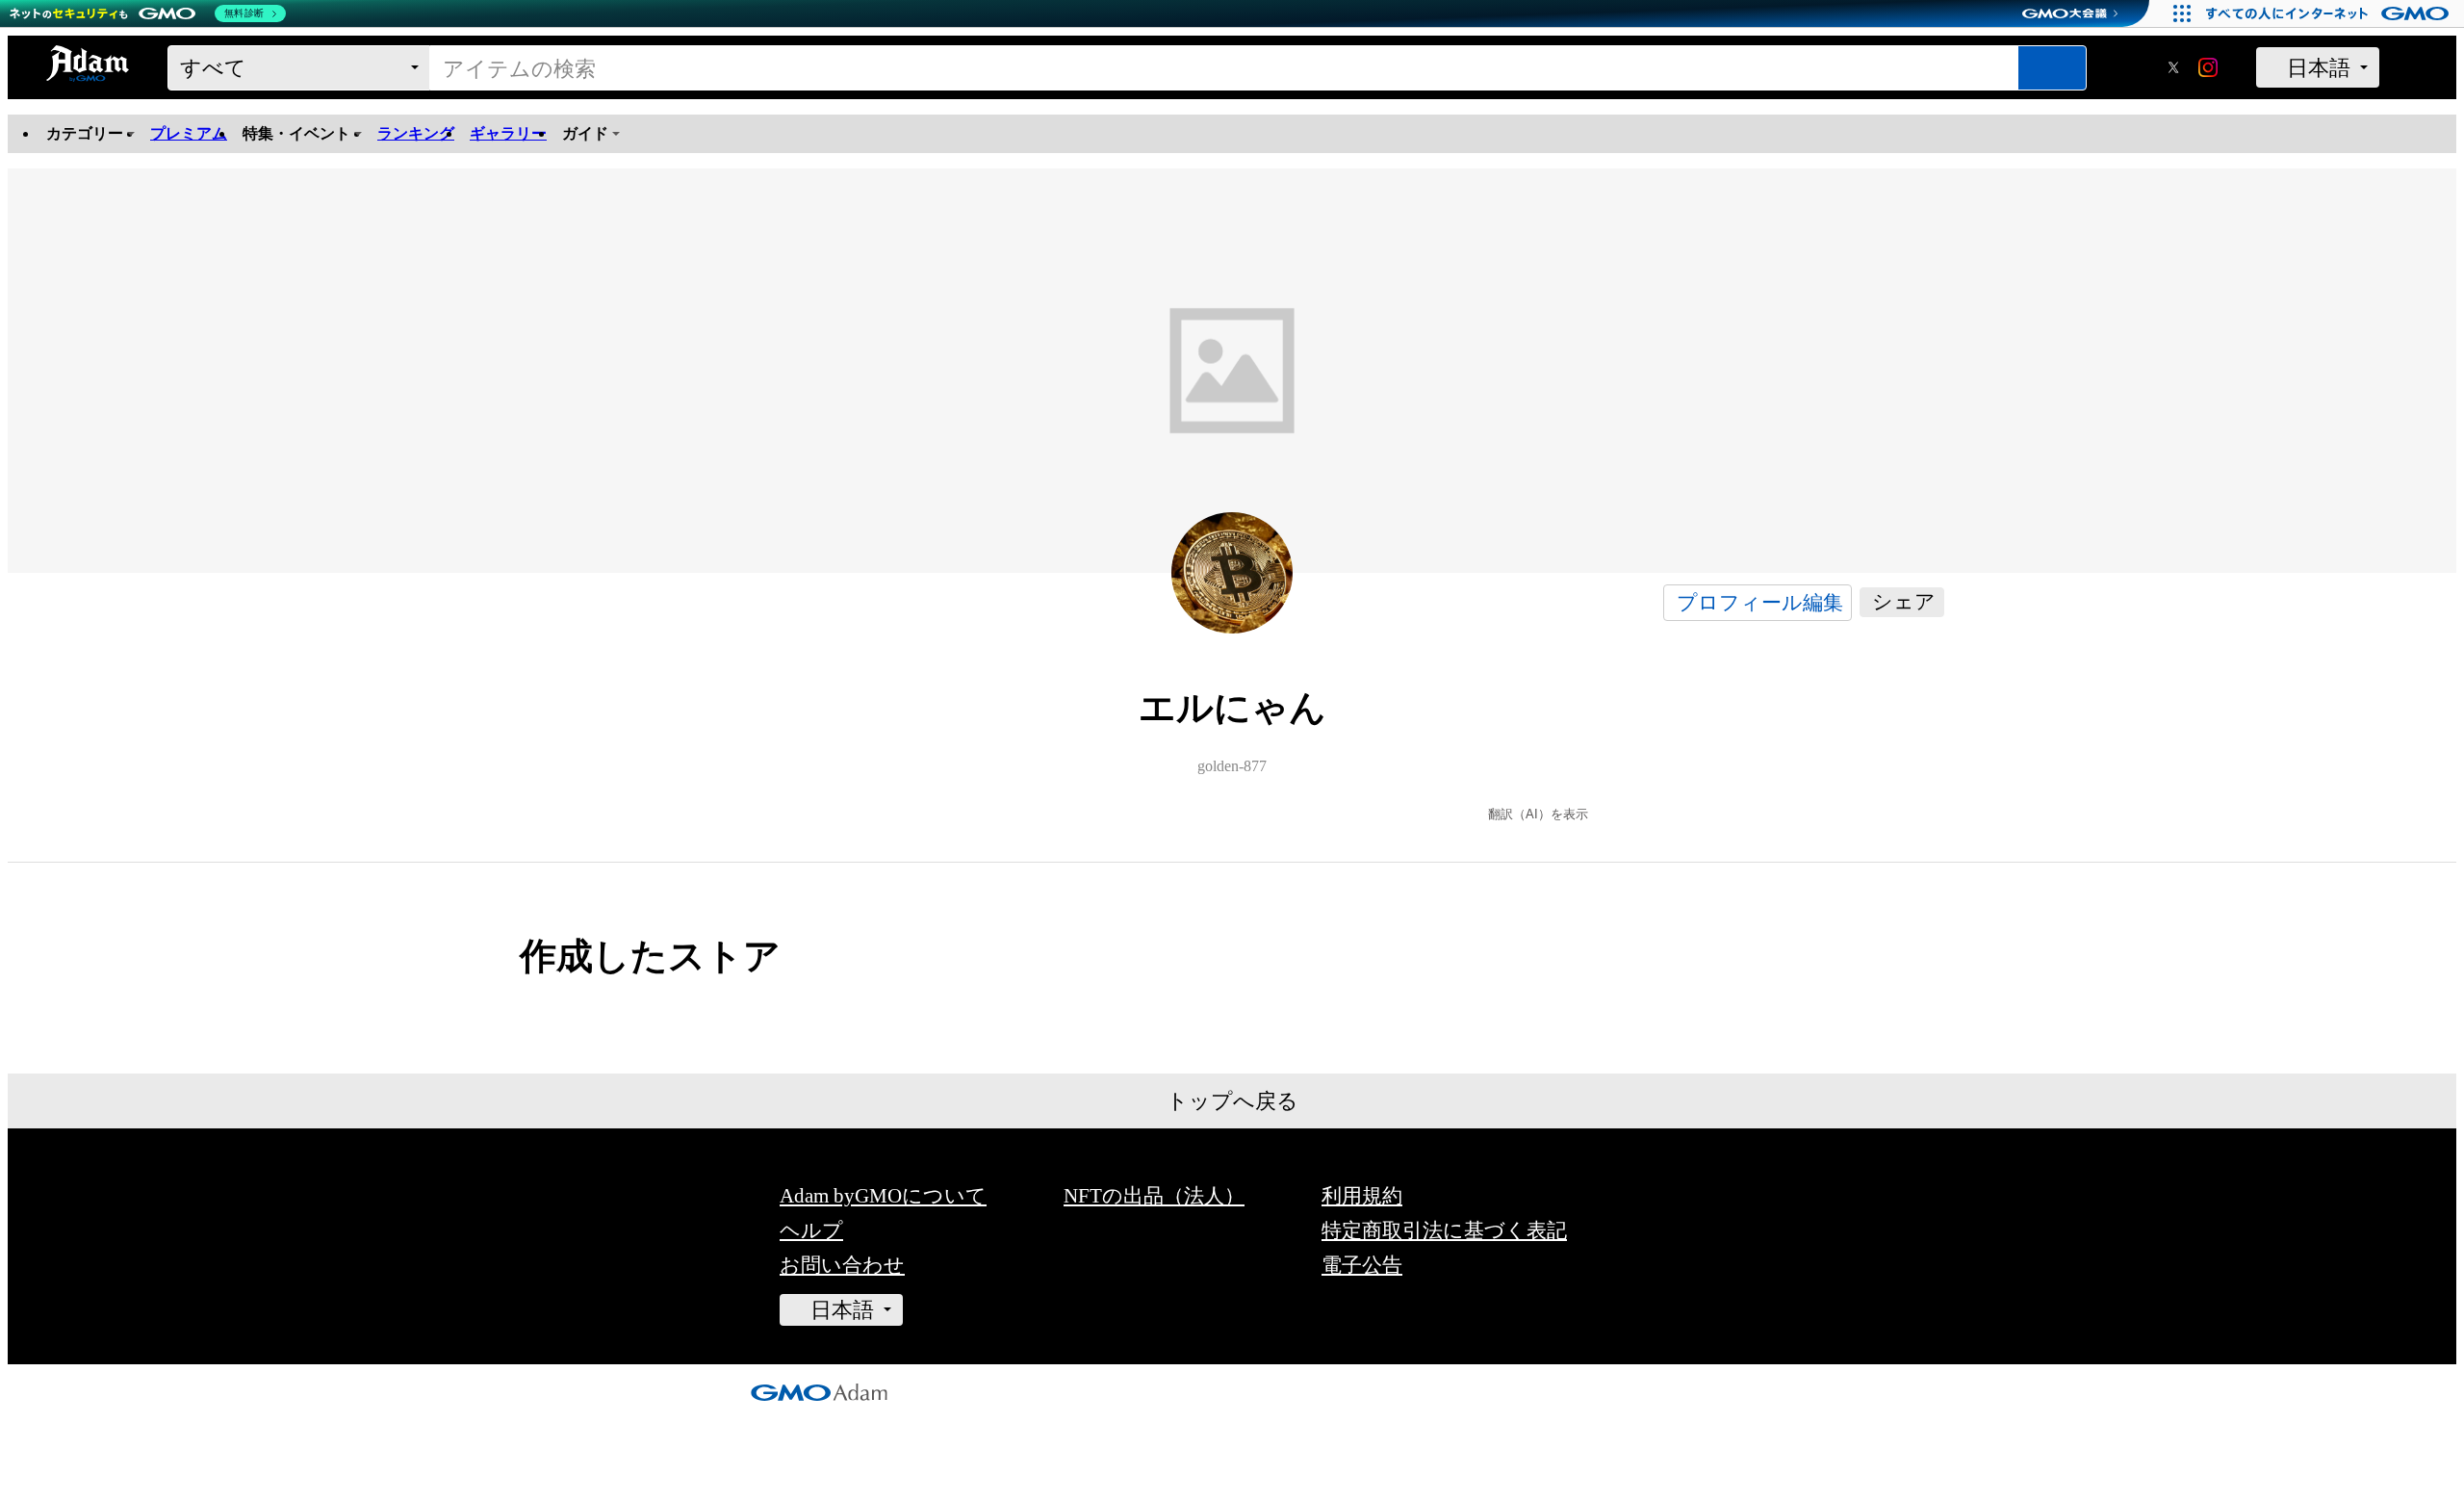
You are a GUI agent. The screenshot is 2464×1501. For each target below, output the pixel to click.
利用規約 (1362, 1195)
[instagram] (2208, 69)
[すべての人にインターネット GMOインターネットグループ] (2330, 13)
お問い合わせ (842, 1265)
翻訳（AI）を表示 (1538, 814)
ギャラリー (508, 134)
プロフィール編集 (1760, 602)
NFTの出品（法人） (1154, 1195)
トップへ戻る (1232, 1101)
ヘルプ (811, 1230)
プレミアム (189, 133)
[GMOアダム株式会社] (819, 1394)
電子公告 (1362, 1265)
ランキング (416, 134)
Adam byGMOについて (883, 1195)
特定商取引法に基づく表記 (1444, 1230)
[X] (2173, 69)
